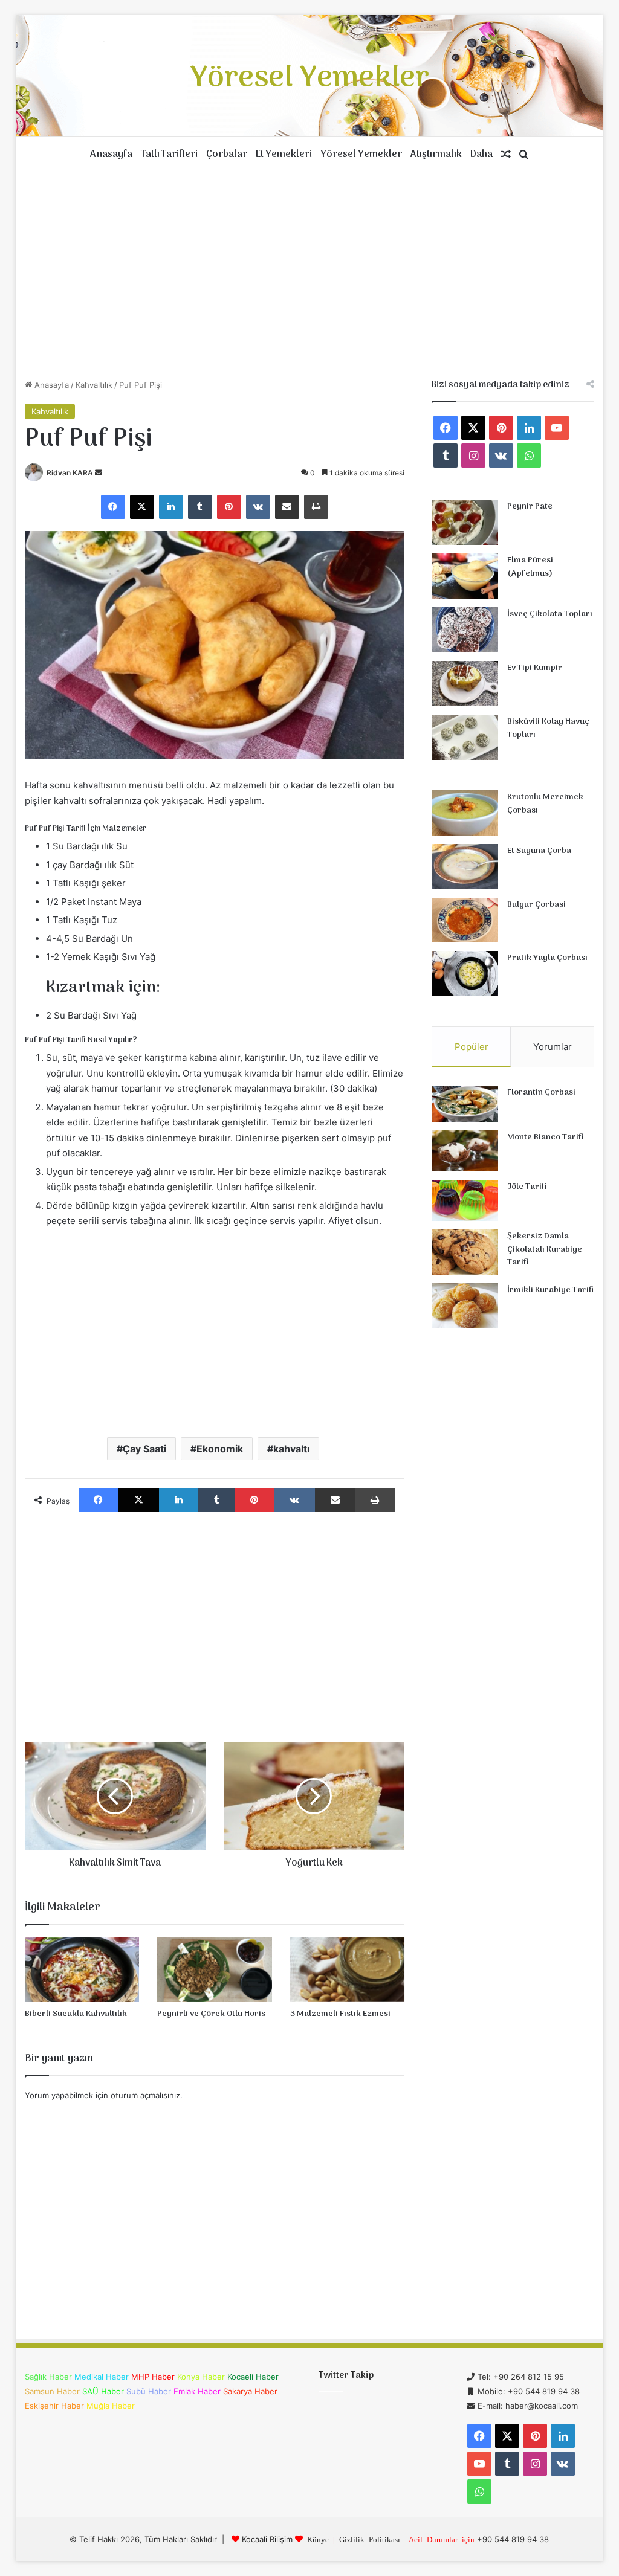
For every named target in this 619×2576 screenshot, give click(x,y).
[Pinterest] (229, 507)
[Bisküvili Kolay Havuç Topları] (465, 737)
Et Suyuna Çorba (539, 851)
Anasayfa (111, 155)
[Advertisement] (310, 276)
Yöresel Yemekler (361, 155)
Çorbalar (227, 155)
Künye (318, 2539)
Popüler (472, 1047)
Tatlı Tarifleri (169, 155)
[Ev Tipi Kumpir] (465, 684)
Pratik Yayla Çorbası (547, 958)
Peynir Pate (530, 507)
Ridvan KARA (70, 473)
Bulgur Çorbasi (536, 905)
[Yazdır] (316, 507)
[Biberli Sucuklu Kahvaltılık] (82, 1970)
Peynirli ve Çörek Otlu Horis (211, 2014)
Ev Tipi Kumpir (535, 668)
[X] (142, 507)
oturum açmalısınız (145, 2095)
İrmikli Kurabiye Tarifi (550, 1290)
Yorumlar (553, 1047)
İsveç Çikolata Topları (550, 614)
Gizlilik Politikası (370, 2539)
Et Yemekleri (284, 155)
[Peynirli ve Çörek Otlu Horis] (215, 1970)
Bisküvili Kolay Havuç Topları (548, 728)
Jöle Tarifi (527, 1187)
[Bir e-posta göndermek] (99, 473)
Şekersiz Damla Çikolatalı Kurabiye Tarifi (545, 1249)
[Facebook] (113, 507)
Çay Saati (144, 1449)
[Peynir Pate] (465, 522)
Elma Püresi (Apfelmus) (530, 567)
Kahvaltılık (94, 385)
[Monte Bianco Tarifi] (465, 1151)
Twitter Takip (346, 2375)
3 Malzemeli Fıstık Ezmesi (340, 2014)
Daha (481, 155)
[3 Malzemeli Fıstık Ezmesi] (348, 1970)
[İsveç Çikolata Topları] (465, 630)
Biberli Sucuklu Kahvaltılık (76, 2014)
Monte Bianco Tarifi (545, 1137)
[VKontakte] (258, 507)
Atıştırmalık (436, 155)
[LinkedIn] (171, 507)
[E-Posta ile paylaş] (287, 507)
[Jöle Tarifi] (465, 1201)
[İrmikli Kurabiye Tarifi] (465, 1306)
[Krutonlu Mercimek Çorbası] (465, 813)
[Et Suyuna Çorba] (465, 867)
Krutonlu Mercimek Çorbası (545, 804)
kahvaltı (291, 1449)
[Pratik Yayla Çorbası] (465, 974)
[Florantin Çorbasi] (465, 1104)
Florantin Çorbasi (541, 1093)
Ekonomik (220, 1449)
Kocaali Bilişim (267, 2539)
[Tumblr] (200, 507)
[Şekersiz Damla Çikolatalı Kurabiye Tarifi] (465, 1252)
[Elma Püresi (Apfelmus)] (465, 576)
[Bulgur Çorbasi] (465, 920)
